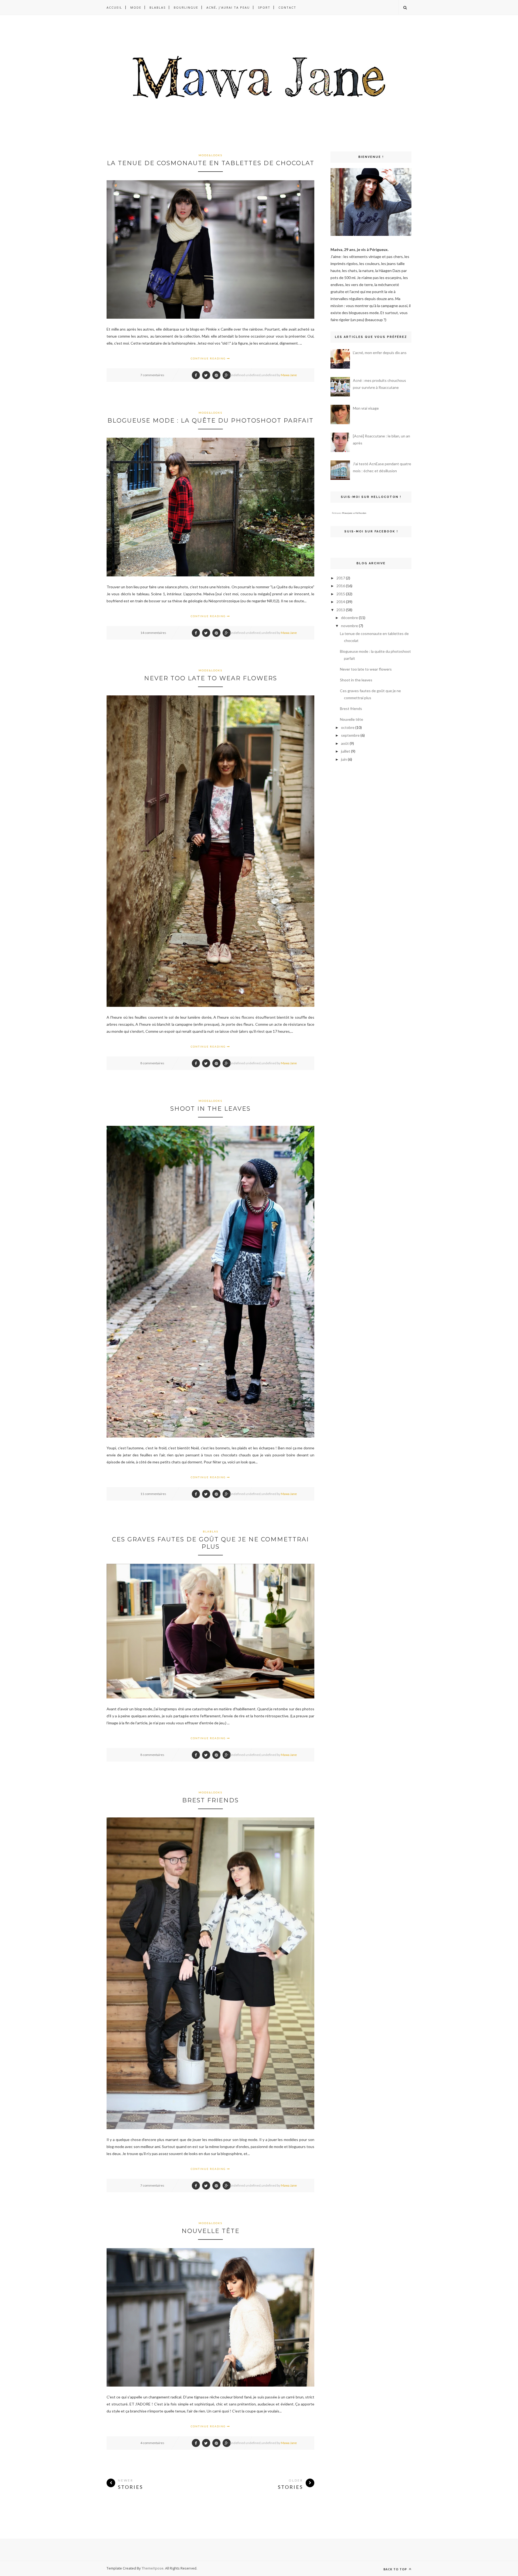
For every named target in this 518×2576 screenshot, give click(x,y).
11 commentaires (153, 1494)
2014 (341, 602)
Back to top (396, 2569)
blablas (211, 1531)
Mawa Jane (289, 375)
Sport (264, 7)
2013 (341, 610)
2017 (341, 578)
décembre (350, 618)
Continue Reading (209, 358)
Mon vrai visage (366, 408)
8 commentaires (152, 1063)
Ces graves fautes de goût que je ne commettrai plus (210, 1543)
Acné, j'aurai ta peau (228, 7)
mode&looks (210, 155)
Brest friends (210, 1800)
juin (344, 759)
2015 (341, 594)
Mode (136, 7)
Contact (287, 7)
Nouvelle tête (211, 2231)
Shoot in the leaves (210, 1109)
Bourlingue (186, 7)
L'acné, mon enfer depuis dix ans (380, 353)
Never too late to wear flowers (211, 678)
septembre (350, 735)
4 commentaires (152, 2443)
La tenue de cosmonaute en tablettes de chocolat (211, 163)
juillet (346, 751)
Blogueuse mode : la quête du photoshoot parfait (210, 421)
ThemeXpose (153, 2568)
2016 (341, 586)
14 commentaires (153, 633)
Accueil (114, 7)
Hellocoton (361, 513)
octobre (348, 727)
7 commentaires (152, 375)
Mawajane (347, 513)
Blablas (158, 7)
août (345, 743)
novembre (350, 626)
